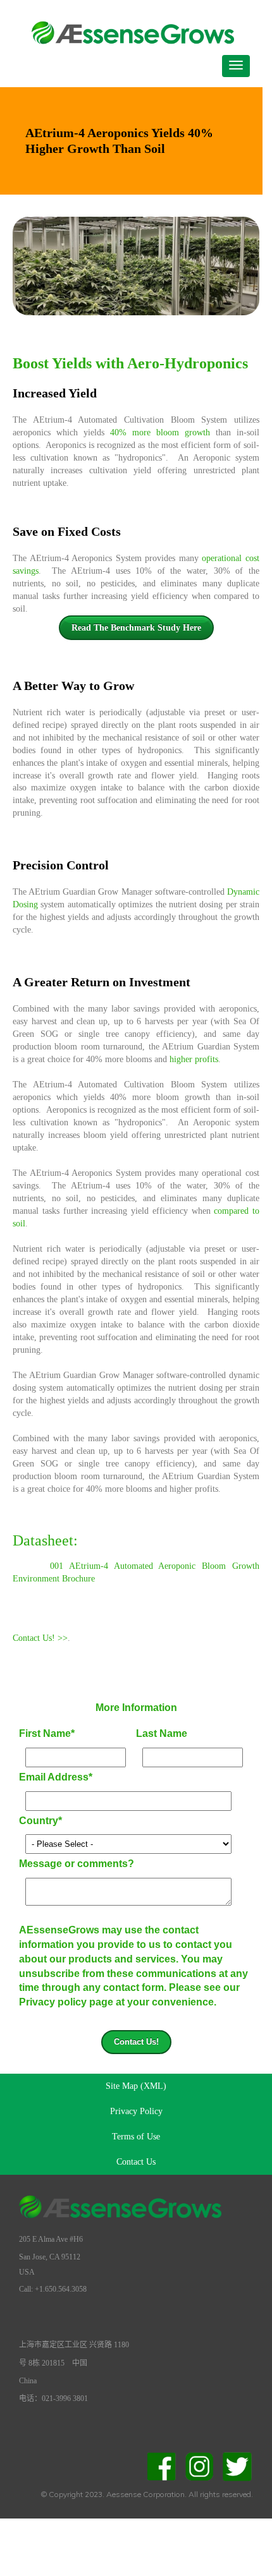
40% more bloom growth (160, 432)
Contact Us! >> (40, 1638)
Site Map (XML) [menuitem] (136, 2086)
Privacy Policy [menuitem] (136, 2111)
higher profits (194, 1059)
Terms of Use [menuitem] (136, 2137)
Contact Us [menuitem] (136, 2162)
